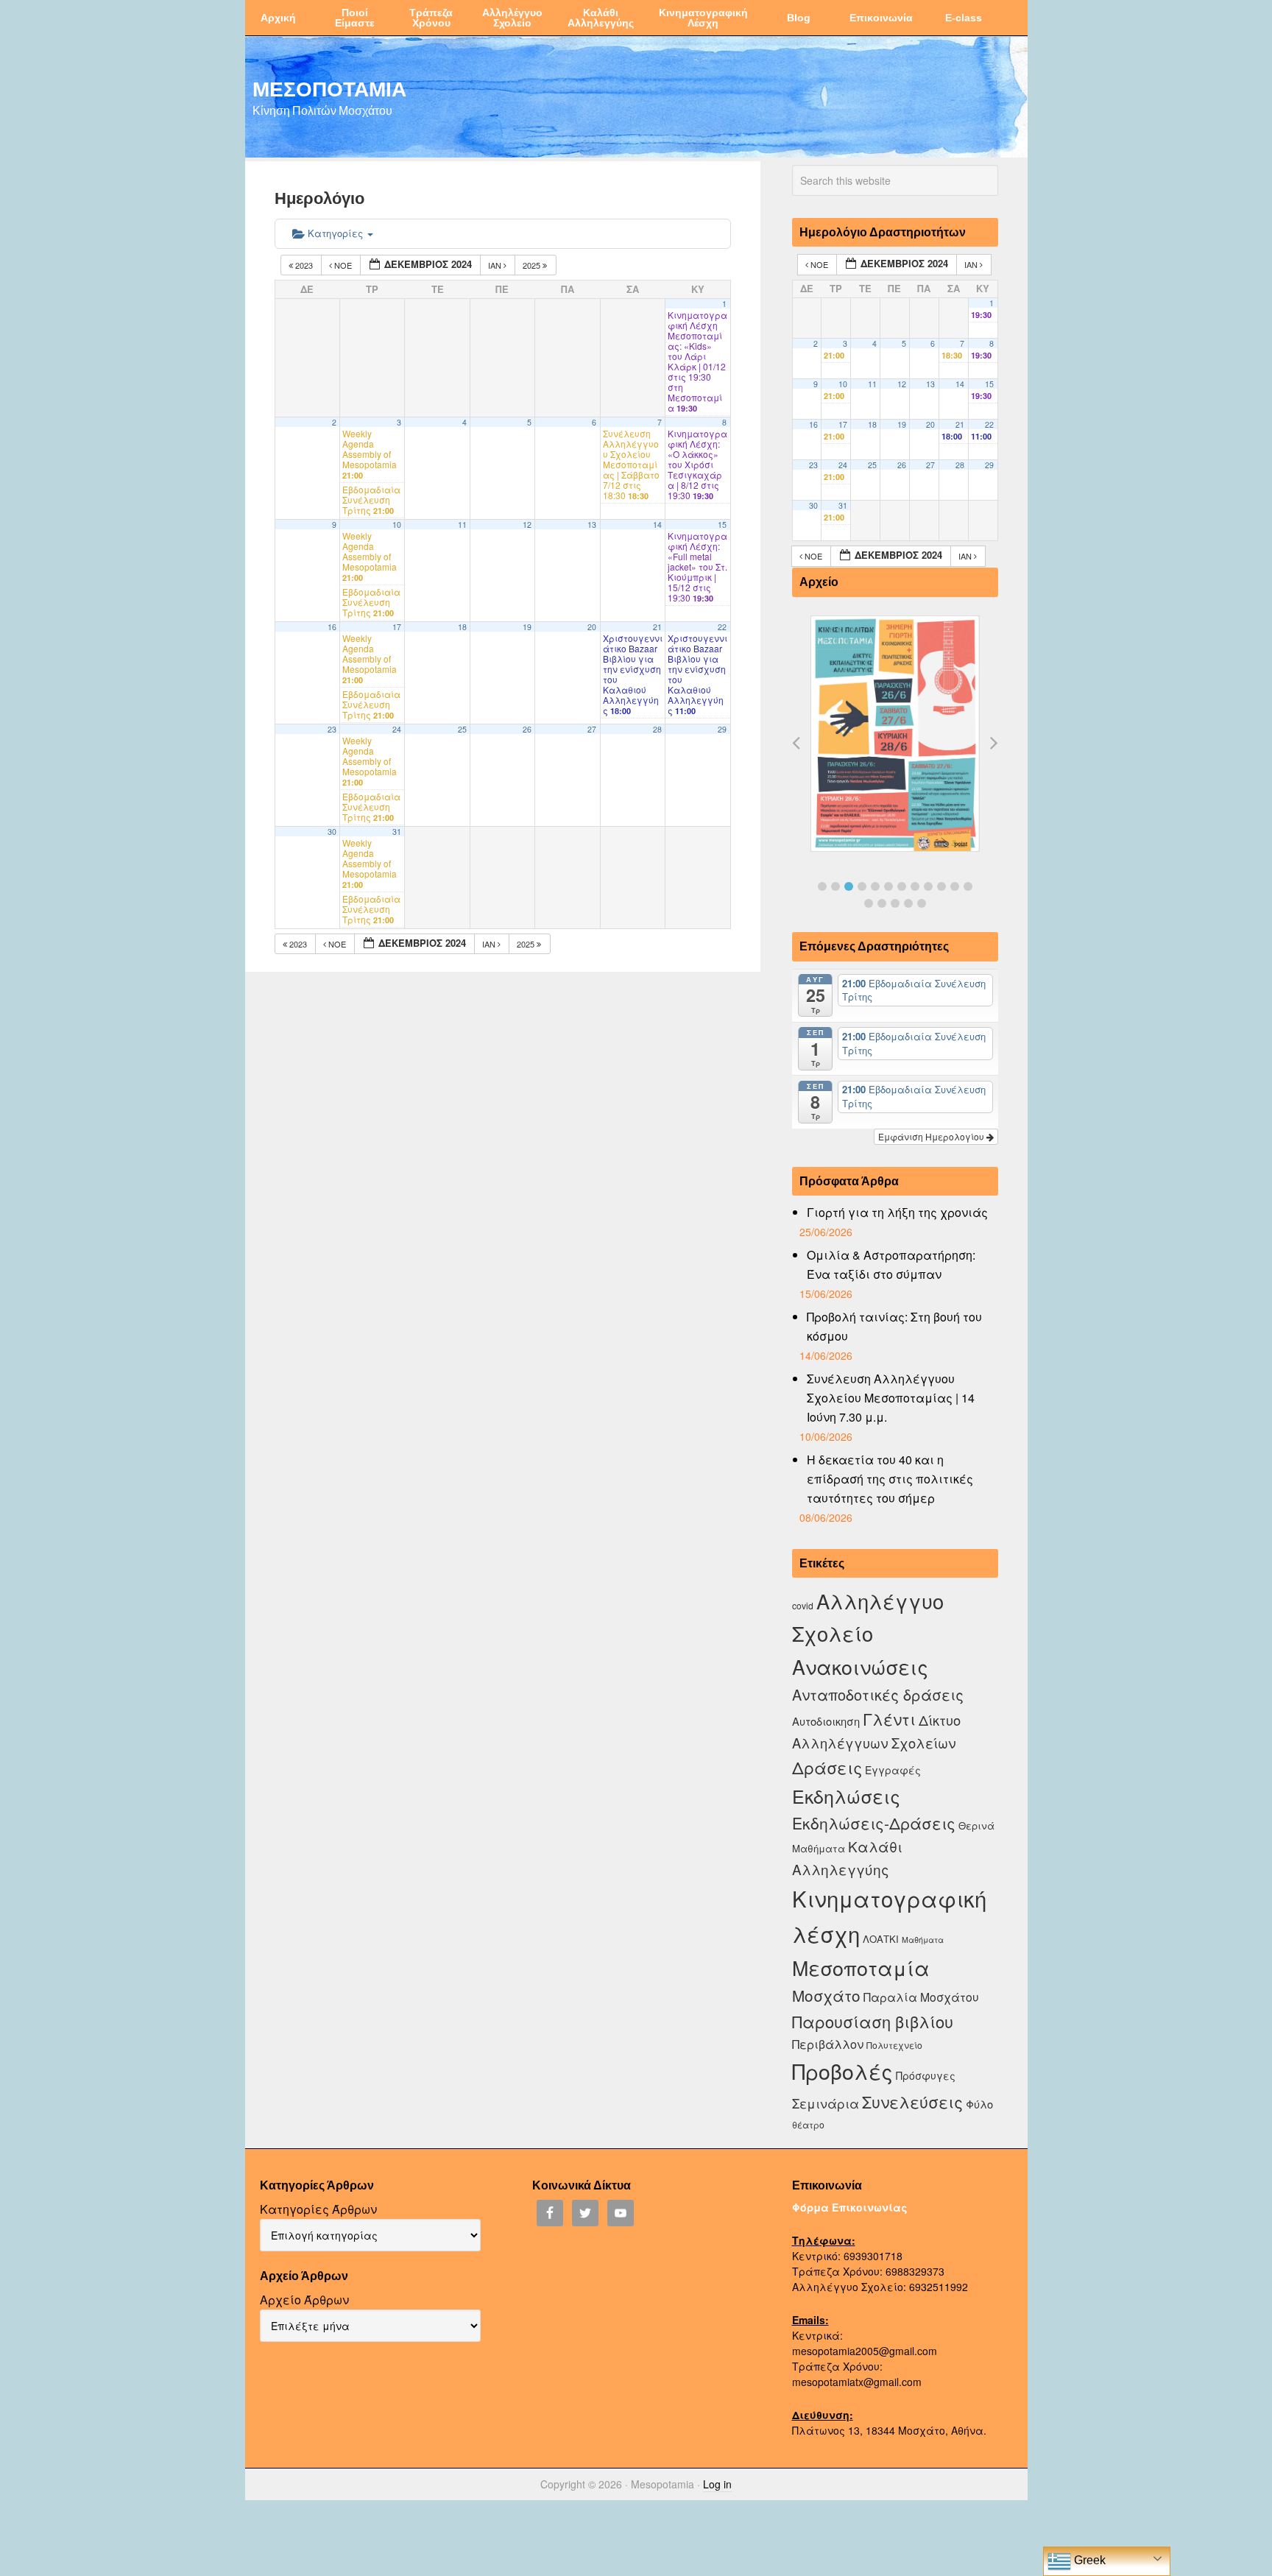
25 (462, 729)
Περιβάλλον (828, 2044)
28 (657, 729)
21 (657, 627)
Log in (717, 2484)
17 (397, 627)
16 (332, 627)
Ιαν (496, 265)
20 (592, 627)
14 (657, 525)
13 (592, 525)
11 (462, 525)
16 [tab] (908, 903)
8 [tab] (915, 886)
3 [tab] (849, 886)
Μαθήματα (923, 1940)
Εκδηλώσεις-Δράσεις (874, 1823)
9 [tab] (928, 886)
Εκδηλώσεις (846, 1796)
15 (722, 525)
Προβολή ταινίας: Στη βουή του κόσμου (894, 1326)
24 (397, 729)
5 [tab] (875, 886)
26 (527, 729)
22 (722, 627)
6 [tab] (888, 886)
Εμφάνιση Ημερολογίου (932, 1136)
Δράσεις (827, 1767)
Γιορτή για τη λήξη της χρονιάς (897, 1212)
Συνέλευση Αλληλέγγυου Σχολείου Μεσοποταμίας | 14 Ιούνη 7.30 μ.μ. (891, 1398)
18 (462, 627)
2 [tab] (835, 886)
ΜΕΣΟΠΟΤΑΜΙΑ (329, 88)
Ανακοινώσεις (860, 1666)
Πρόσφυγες (926, 2075)
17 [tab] (922, 903)
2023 (304, 265)
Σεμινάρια (826, 2103)
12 (527, 525)
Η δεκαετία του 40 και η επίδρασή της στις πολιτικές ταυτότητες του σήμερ (890, 1479)
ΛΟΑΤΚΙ (881, 1939)
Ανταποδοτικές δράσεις (878, 1694)
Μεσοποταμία (861, 1968)
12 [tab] (968, 886)
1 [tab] (822, 886)
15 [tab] (895, 903)
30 (332, 832)
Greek (1088, 2560)
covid (803, 1605)
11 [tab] (955, 886)
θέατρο (808, 2124)
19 (527, 627)
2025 (533, 265)
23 (332, 729)
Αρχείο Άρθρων (304, 2300)
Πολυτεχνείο (894, 2045)
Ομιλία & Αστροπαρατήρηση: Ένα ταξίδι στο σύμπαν (891, 1264)
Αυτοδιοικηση (826, 1721)
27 (592, 729)
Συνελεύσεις (912, 2102)
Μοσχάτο (826, 1995)
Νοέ (343, 265)
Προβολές (842, 2071)
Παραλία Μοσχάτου (921, 1997)
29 (722, 729)
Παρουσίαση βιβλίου (873, 2021)
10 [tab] (941, 886)
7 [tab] (902, 886)
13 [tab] (869, 903)
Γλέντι (889, 1719)
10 (397, 525)
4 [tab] (862, 886)
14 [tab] (882, 903)
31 (397, 832)
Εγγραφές (893, 1770)
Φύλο (979, 2104)
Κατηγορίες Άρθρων (318, 2209)
